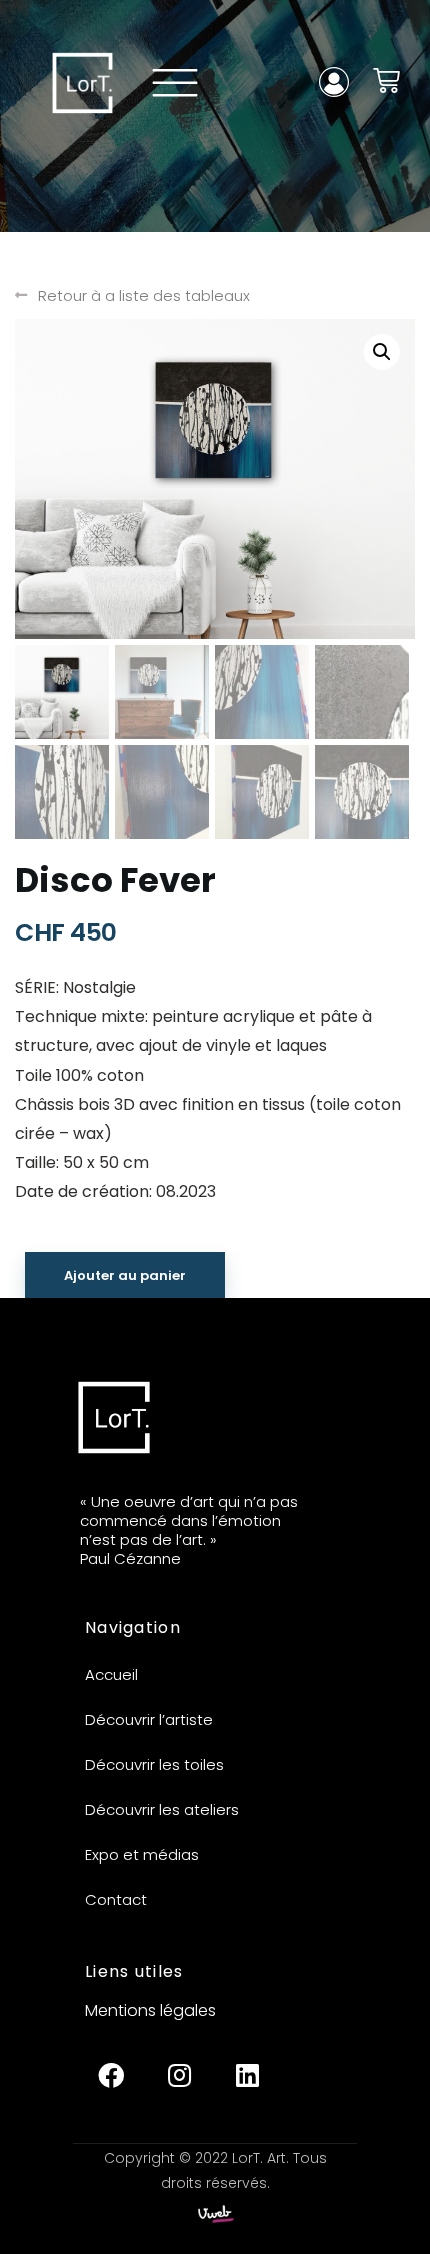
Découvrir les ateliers (162, 1809)
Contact (116, 1899)
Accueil (111, 1674)
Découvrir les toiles (154, 1764)
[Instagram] (179, 2075)
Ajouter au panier (125, 1275)
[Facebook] (111, 2075)
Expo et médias (142, 1854)
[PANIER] (387, 80)
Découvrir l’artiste (149, 1719)
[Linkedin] (247, 2075)
